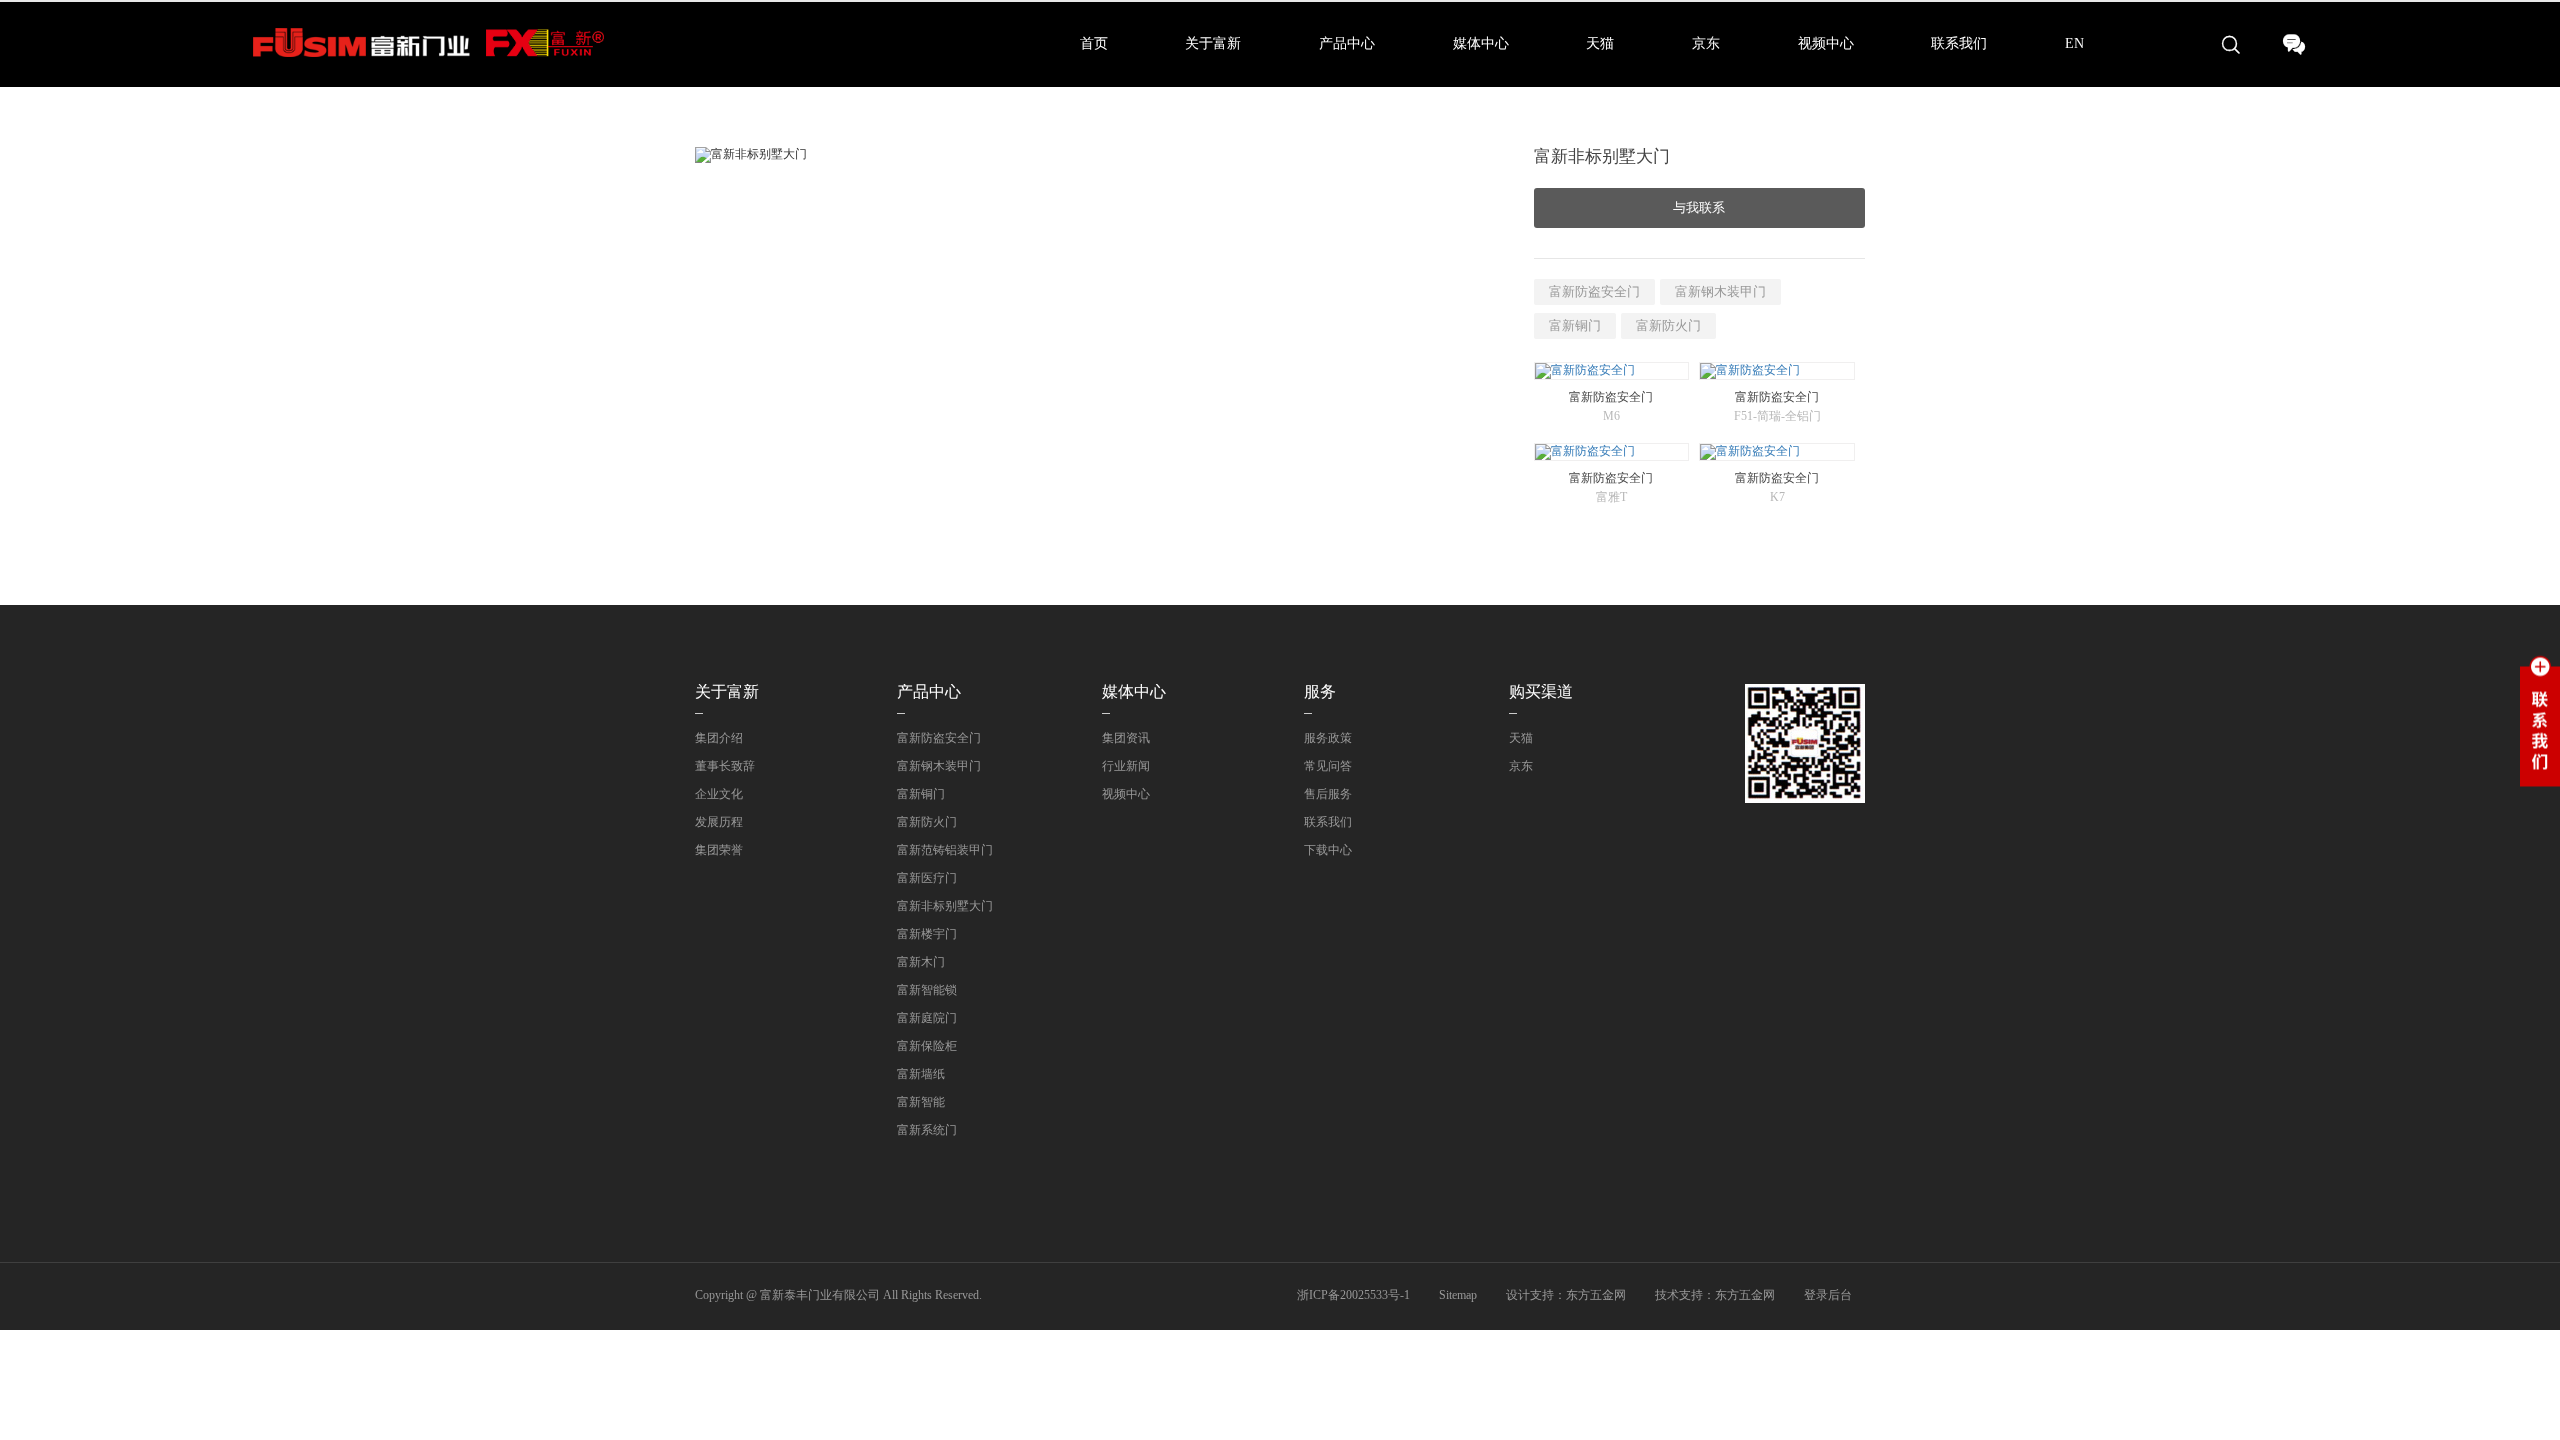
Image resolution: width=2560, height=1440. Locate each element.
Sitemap (1458, 1295)
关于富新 (1213, 43)
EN (2074, 43)
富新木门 (921, 962)
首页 (1094, 43)
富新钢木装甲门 (1720, 291)
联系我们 (1959, 43)
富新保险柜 (927, 1046)
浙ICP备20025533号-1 (1353, 1295)
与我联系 (1699, 207)
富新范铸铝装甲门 (945, 850)
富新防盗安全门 (1594, 291)
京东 (1706, 43)
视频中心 (1826, 43)
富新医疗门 (927, 878)
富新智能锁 (927, 990)
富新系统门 (927, 1130)
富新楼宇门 (927, 934)
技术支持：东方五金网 (1715, 1295)
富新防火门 (1668, 325)
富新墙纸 (921, 1074)
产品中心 (1347, 43)
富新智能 (921, 1102)
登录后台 (1828, 1295)
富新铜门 (1575, 325)
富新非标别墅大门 (945, 906)
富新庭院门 (927, 1018)
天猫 (1600, 43)
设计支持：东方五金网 (1566, 1295)
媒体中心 (1481, 43)
